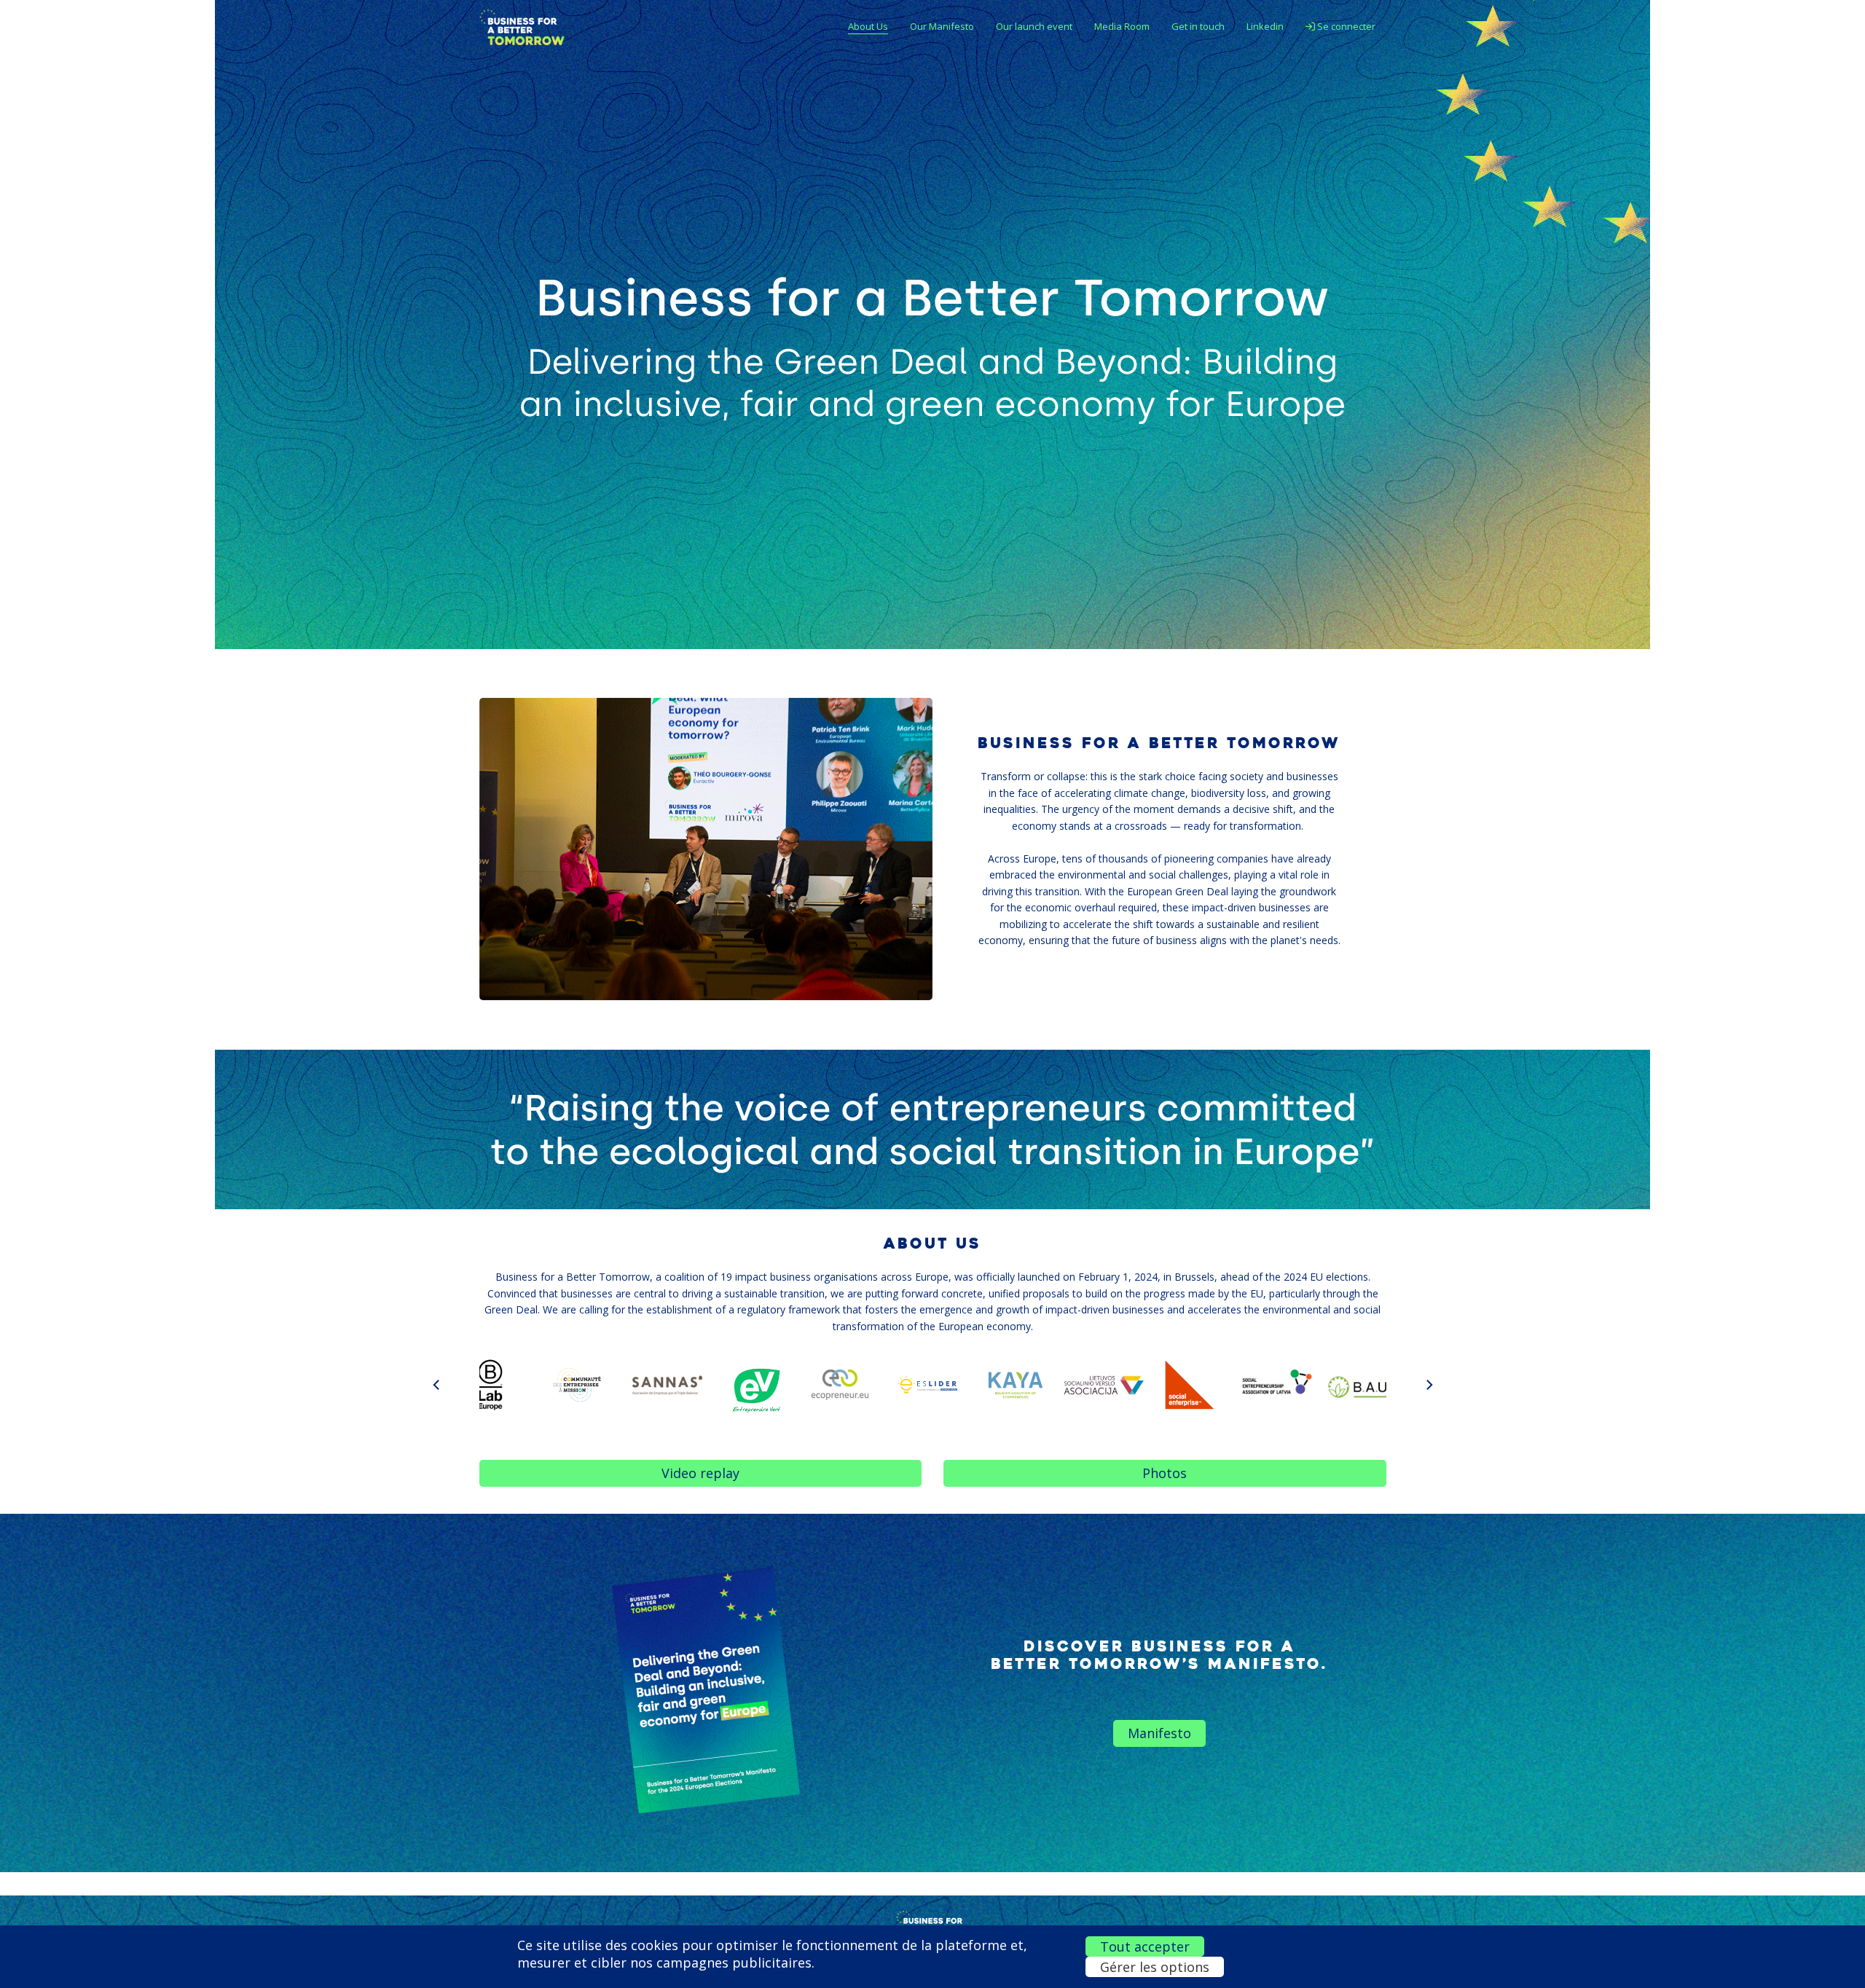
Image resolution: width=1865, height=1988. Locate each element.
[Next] (1429, 1385)
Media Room (1122, 26)
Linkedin (1265, 26)
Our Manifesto (942, 26)
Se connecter (1345, 26)
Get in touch (1198, 26)
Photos (1165, 1473)
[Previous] (437, 1385)
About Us (868, 26)
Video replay (700, 1473)
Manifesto (1159, 1733)
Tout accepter (1145, 1946)
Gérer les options (1155, 1967)
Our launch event (1034, 26)
